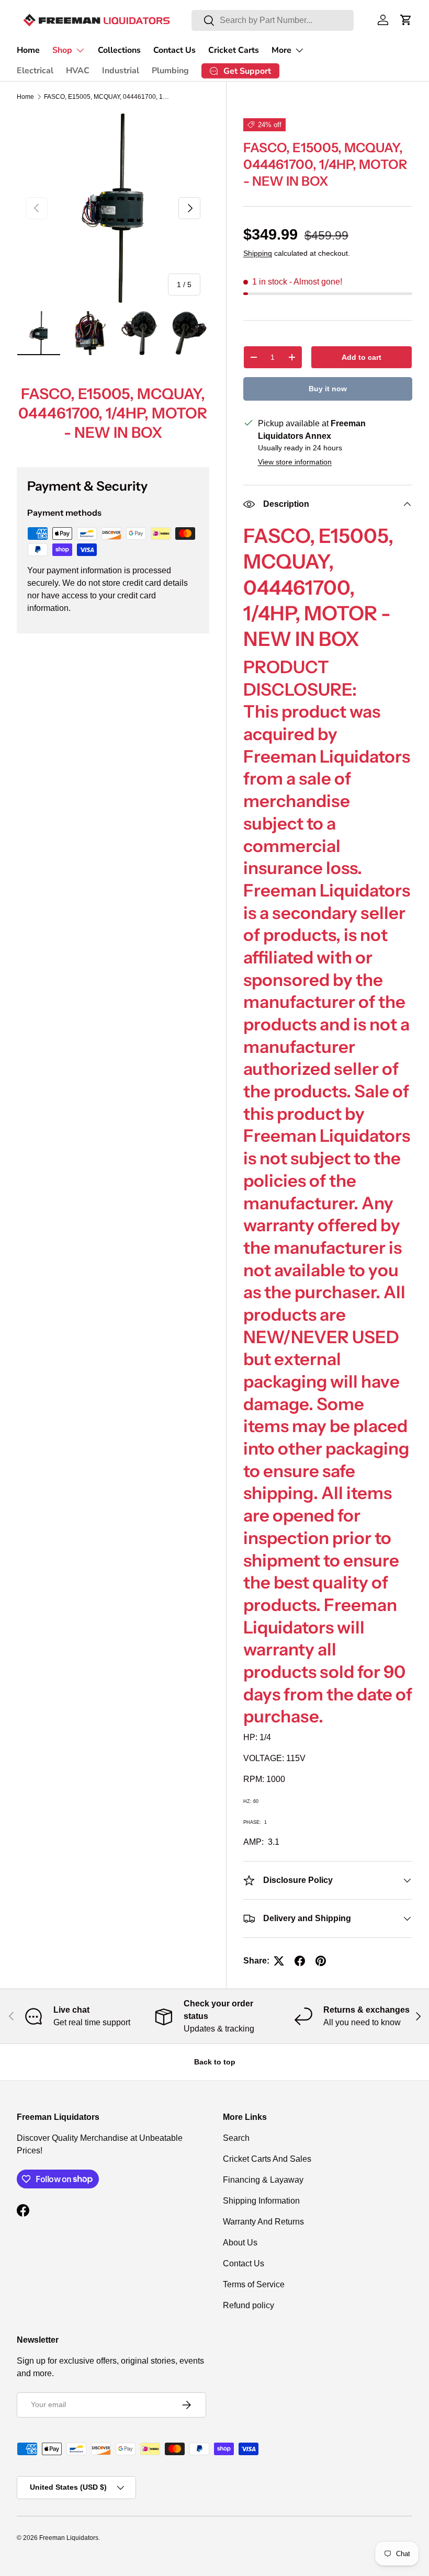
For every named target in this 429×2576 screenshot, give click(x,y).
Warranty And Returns (263, 2222)
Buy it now (328, 389)
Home (28, 50)
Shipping (258, 253)
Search (236, 2138)
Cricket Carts (234, 50)
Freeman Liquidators (69, 2538)
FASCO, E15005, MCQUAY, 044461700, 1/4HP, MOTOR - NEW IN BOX (107, 97)
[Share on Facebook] (300, 1961)
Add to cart (362, 357)
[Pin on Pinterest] (321, 1961)
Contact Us (174, 50)
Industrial (121, 71)
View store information (295, 462)
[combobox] (273, 20)
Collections (119, 50)
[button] (406, 20)
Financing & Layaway (263, 2180)
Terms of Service (254, 2284)
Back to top (215, 2062)
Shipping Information (261, 2201)
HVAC (78, 71)
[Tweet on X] (279, 1961)
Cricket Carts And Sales (267, 2159)
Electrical (35, 71)
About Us (240, 2243)
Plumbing (170, 71)
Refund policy (249, 2305)
